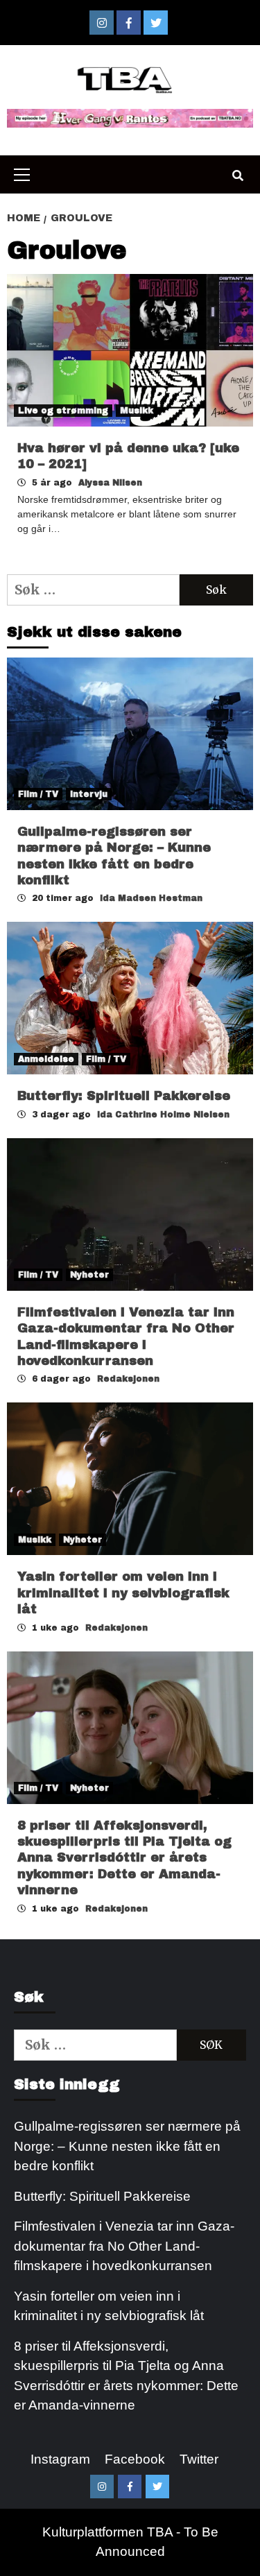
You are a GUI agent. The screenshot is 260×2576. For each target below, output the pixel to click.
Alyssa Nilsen (110, 483)
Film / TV (38, 794)
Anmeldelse (46, 1059)
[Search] (237, 176)
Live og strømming (63, 411)
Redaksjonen (128, 1379)
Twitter (199, 2459)
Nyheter (89, 1275)
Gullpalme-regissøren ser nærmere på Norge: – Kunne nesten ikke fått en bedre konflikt (127, 2146)
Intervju (89, 794)
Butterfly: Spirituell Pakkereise (126, 1096)
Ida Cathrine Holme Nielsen (163, 1115)
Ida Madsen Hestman (151, 898)
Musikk (137, 411)
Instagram (60, 2459)
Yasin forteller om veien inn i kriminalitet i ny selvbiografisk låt (123, 1593)
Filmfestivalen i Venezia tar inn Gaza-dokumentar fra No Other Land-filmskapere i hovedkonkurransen (124, 2246)
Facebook (135, 2459)
